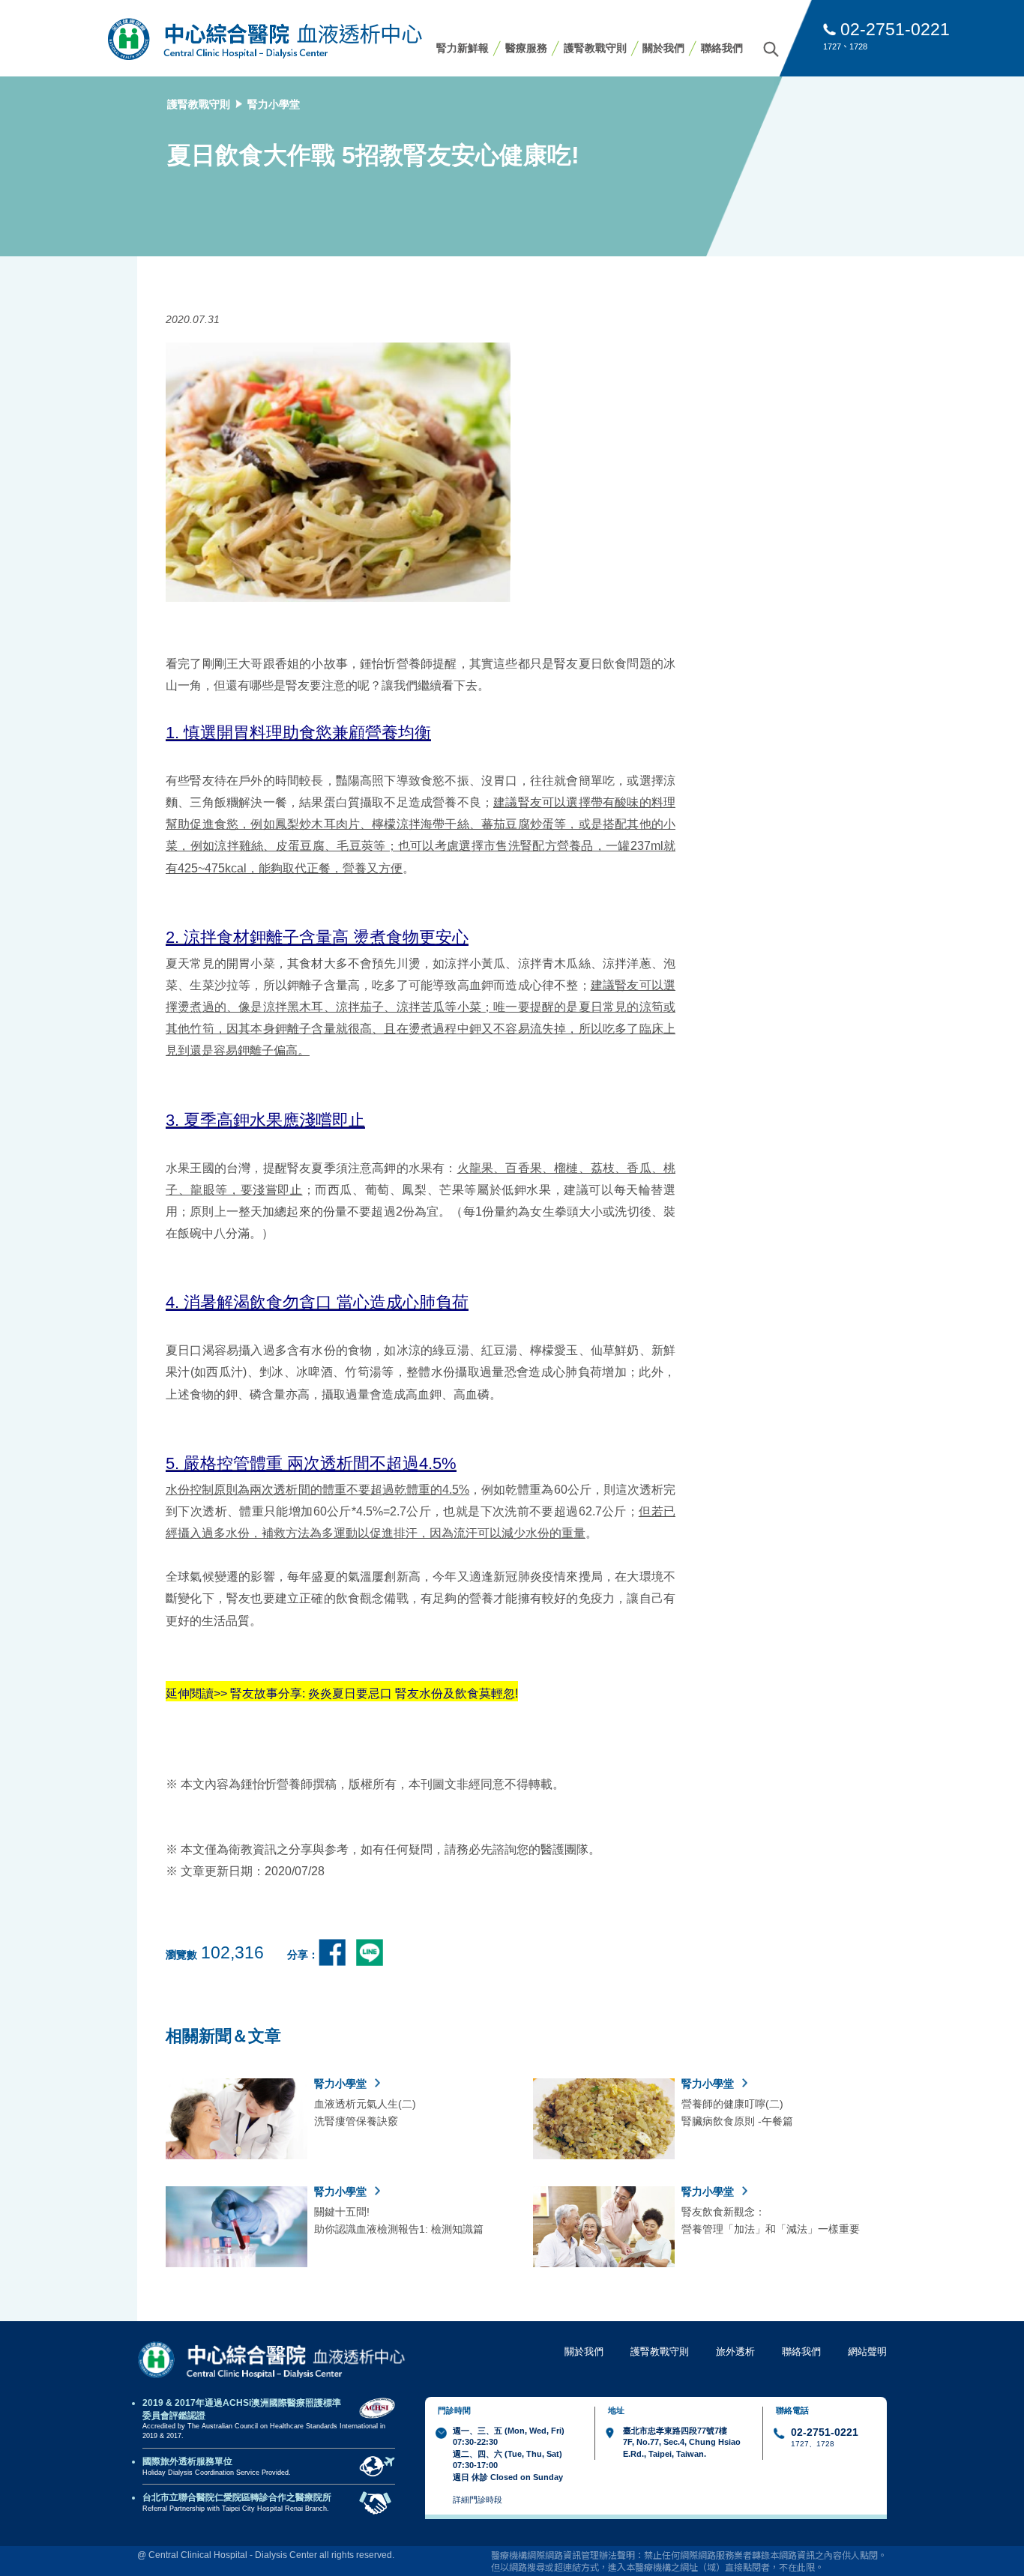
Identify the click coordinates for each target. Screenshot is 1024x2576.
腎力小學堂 (274, 104)
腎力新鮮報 (463, 48)
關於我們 (663, 48)
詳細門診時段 (478, 2500)
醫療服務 (526, 48)
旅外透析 (735, 2352)
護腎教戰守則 (595, 48)
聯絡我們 (722, 48)
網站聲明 (867, 2352)
